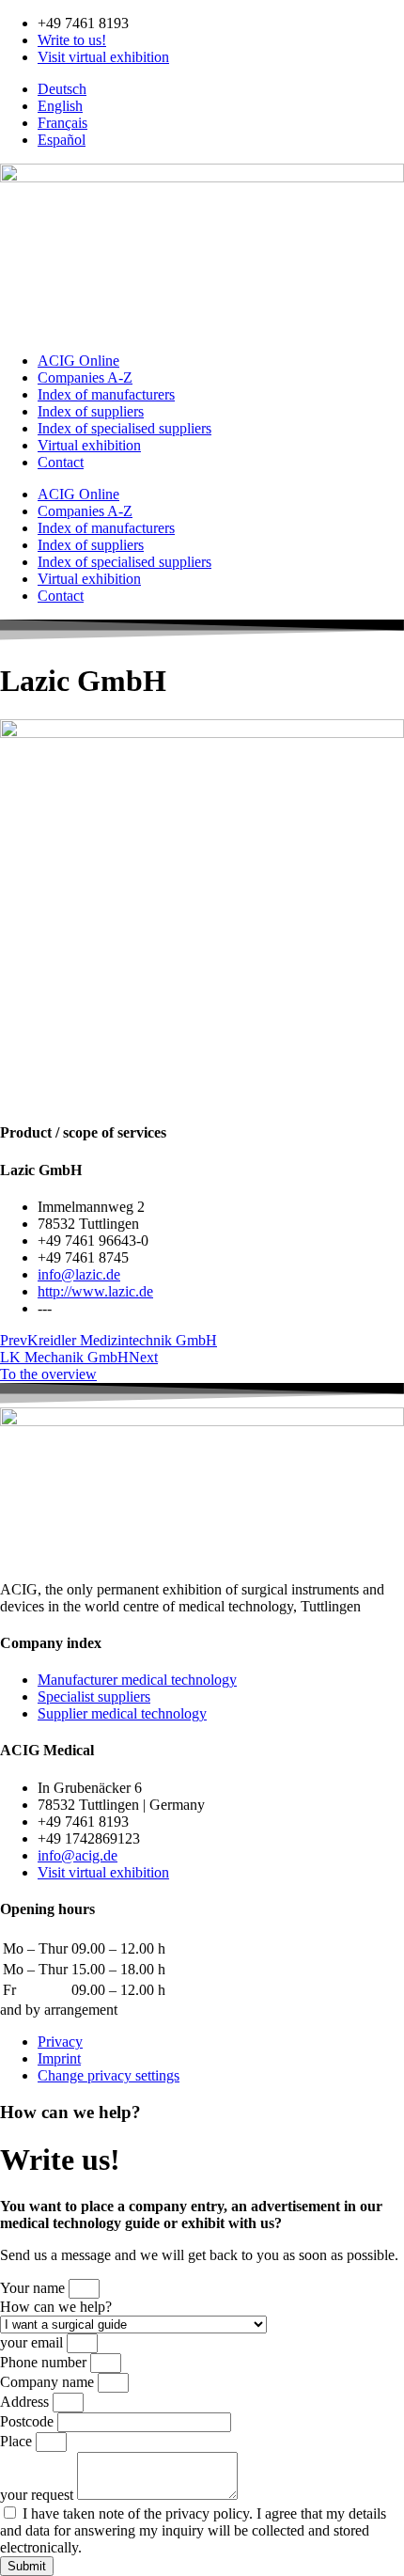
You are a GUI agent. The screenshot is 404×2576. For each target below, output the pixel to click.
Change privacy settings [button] (109, 2075)
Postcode (29, 2421)
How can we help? (56, 2307)
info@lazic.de (79, 1274)
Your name (34, 2288)
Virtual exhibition (89, 445)
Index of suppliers (91, 411)
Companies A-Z (85, 377)
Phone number (45, 2362)
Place (18, 2441)
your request (39, 2495)
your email (33, 2342)
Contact (61, 462)
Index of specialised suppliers (124, 428)
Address (26, 2402)
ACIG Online (78, 361)
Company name (49, 2382)
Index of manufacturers (106, 394)
